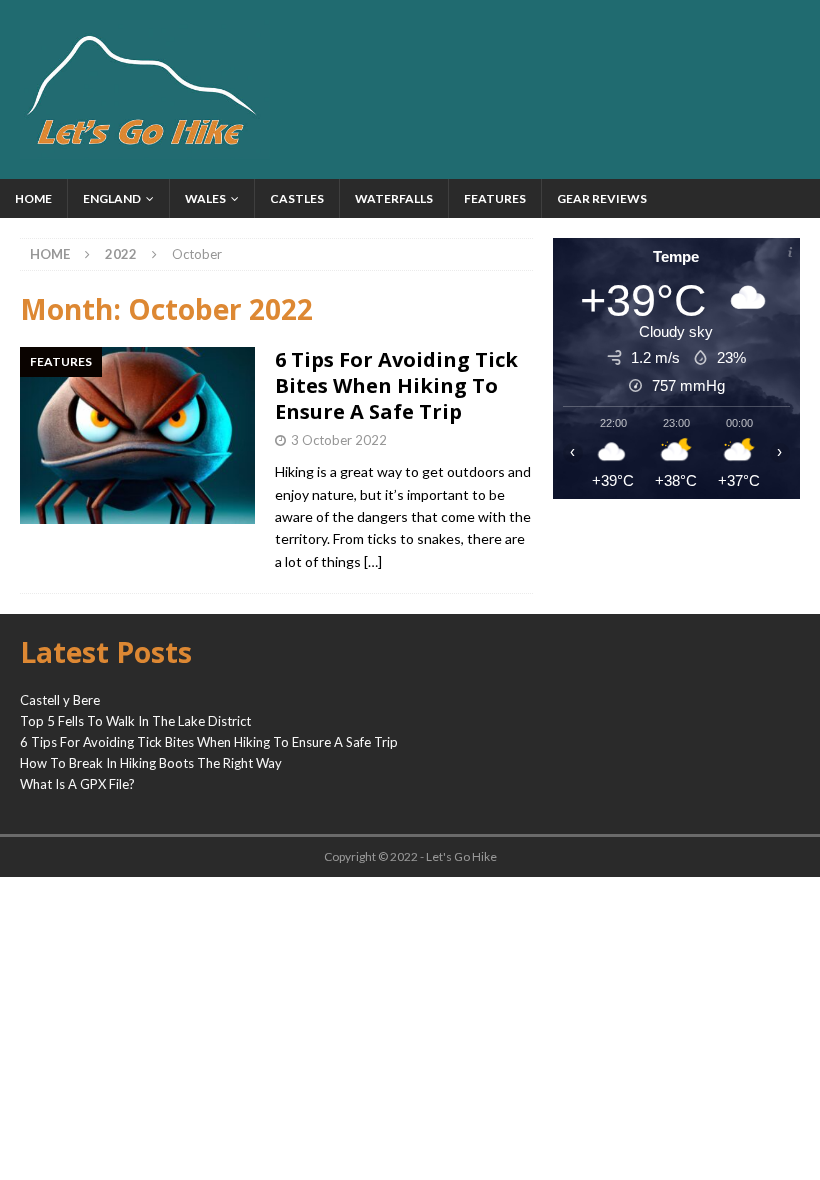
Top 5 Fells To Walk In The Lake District (135, 721)
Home (33, 198)
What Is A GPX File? (77, 784)
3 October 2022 (339, 440)
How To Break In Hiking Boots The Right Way (151, 763)
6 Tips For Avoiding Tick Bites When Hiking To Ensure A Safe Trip (396, 385)
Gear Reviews (602, 198)
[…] (373, 561)
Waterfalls (394, 198)
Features (495, 198)
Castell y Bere (60, 700)
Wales (205, 198)
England (112, 198)
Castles (297, 198)
